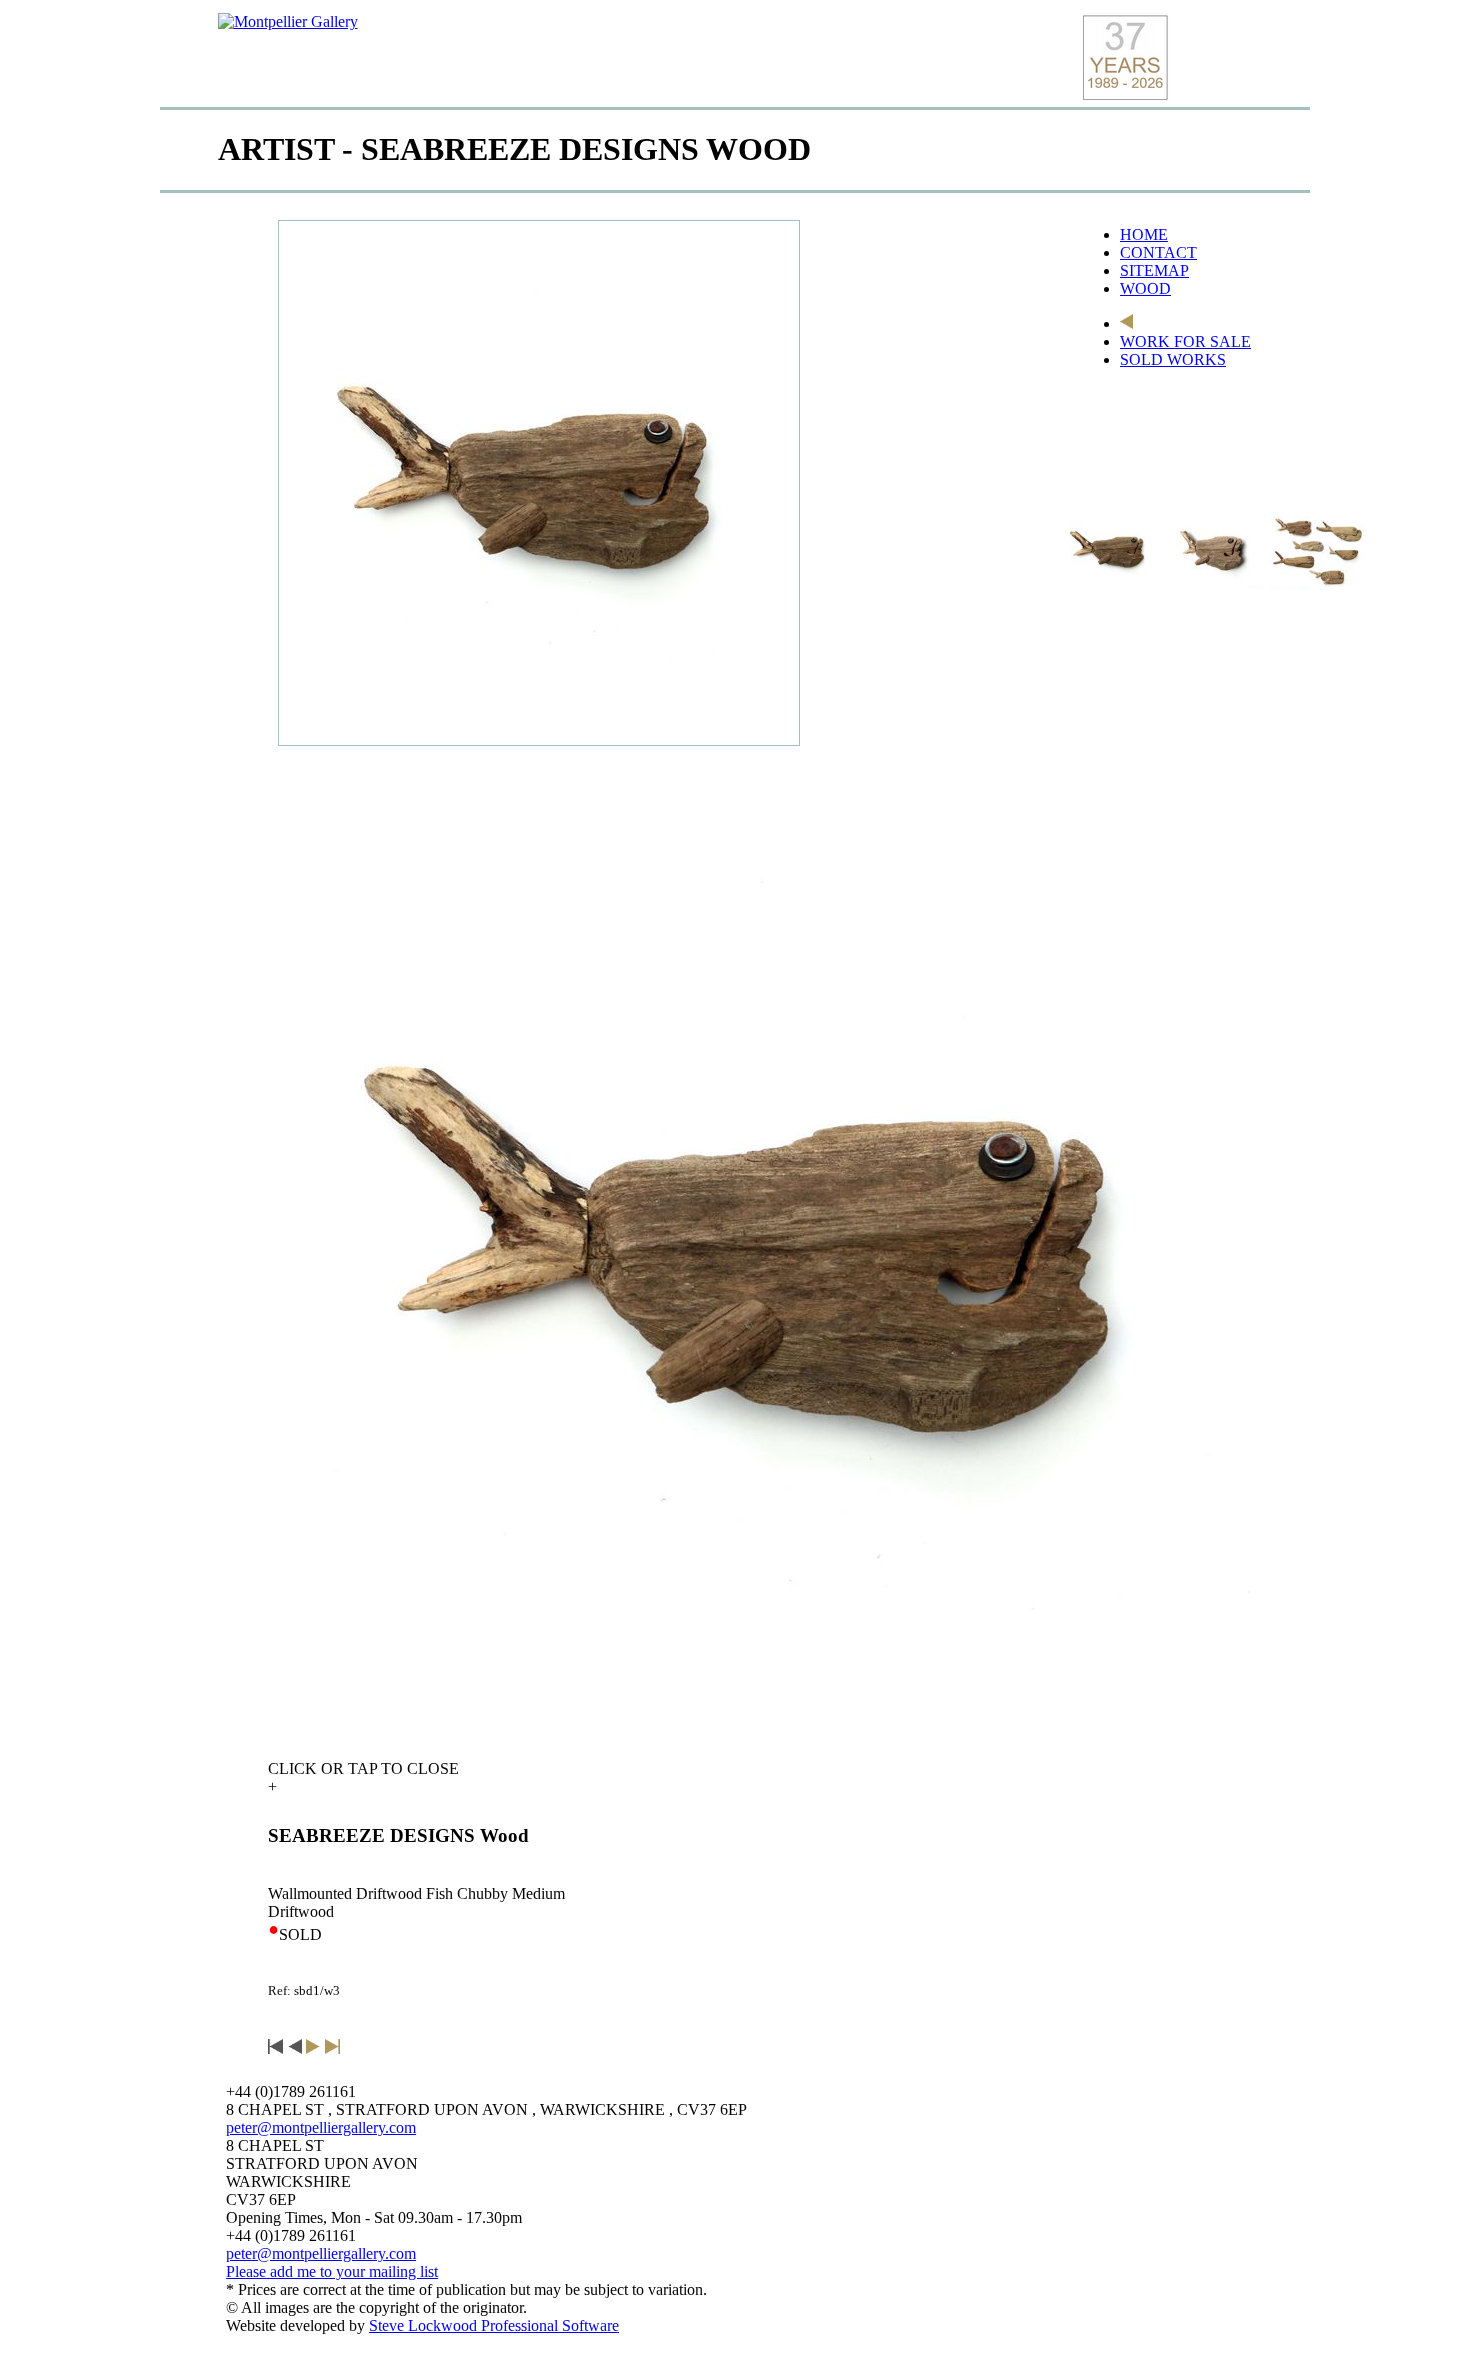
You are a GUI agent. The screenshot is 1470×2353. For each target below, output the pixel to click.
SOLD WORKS (1173, 359)
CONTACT (1158, 252)
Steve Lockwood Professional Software (494, 2325)
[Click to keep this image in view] (1110, 550)
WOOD (1145, 288)
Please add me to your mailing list (332, 2271)
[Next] (313, 2048)
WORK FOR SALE (1185, 341)
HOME (1144, 234)
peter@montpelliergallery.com (321, 2127)
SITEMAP (1154, 270)
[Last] (332, 2048)
